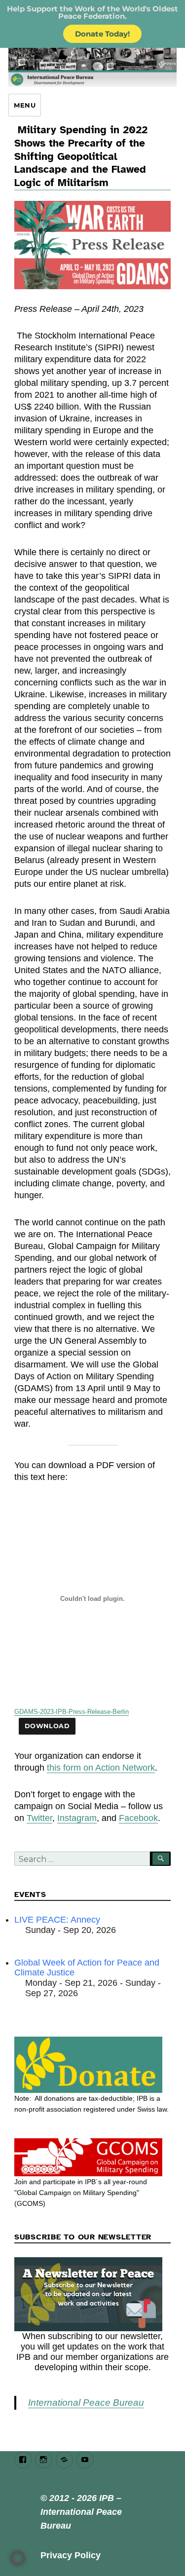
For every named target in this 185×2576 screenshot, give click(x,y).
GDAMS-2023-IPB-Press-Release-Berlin (72, 1712)
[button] (18, 2558)
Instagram (77, 1818)
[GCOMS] (92, 2158)
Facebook (138, 1818)
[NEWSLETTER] (92, 2294)
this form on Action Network (101, 1768)
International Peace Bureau (86, 2403)
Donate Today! (102, 34)
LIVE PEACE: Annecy (57, 1920)
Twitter (39, 1818)
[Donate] (92, 2065)
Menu (25, 105)
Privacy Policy (71, 2555)
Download (47, 1726)
